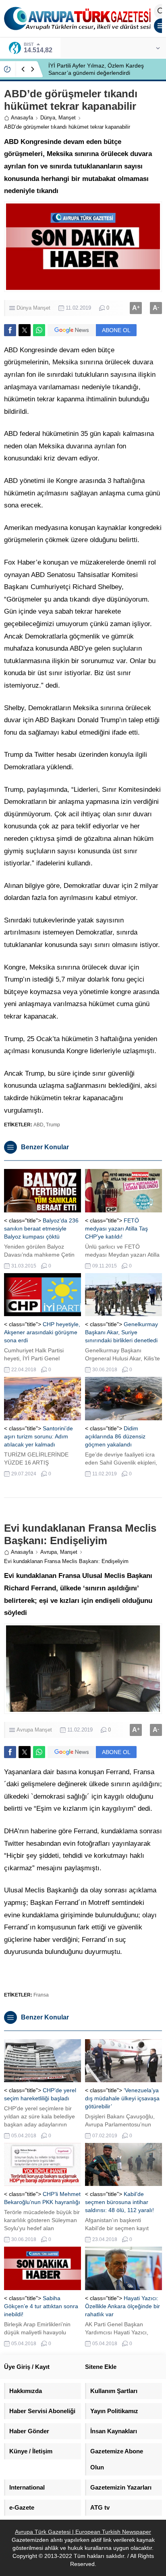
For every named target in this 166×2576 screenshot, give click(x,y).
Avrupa (49, 1552)
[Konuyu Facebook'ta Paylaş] (10, 330)
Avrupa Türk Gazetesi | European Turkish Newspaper (83, 2532)
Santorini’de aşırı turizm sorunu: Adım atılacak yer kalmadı (38, 1436)
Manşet (67, 118)
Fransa (41, 1995)
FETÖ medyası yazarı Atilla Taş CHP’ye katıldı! (116, 1228)
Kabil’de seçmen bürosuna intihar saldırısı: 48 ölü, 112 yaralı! (119, 2202)
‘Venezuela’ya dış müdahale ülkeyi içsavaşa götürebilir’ (122, 2098)
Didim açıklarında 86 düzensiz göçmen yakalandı (115, 1436)
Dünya (48, 118)
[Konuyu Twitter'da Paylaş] (25, 330)
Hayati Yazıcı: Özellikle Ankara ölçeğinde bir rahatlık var (122, 2306)
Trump (53, 1125)
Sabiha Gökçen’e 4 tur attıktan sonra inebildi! (41, 2306)
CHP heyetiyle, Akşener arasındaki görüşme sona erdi (42, 1332)
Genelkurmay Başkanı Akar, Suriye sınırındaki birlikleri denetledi (121, 1332)
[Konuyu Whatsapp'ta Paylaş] (39, 330)
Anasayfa (22, 118)
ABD (38, 1125)
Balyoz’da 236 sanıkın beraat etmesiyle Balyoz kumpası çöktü (41, 1228)
